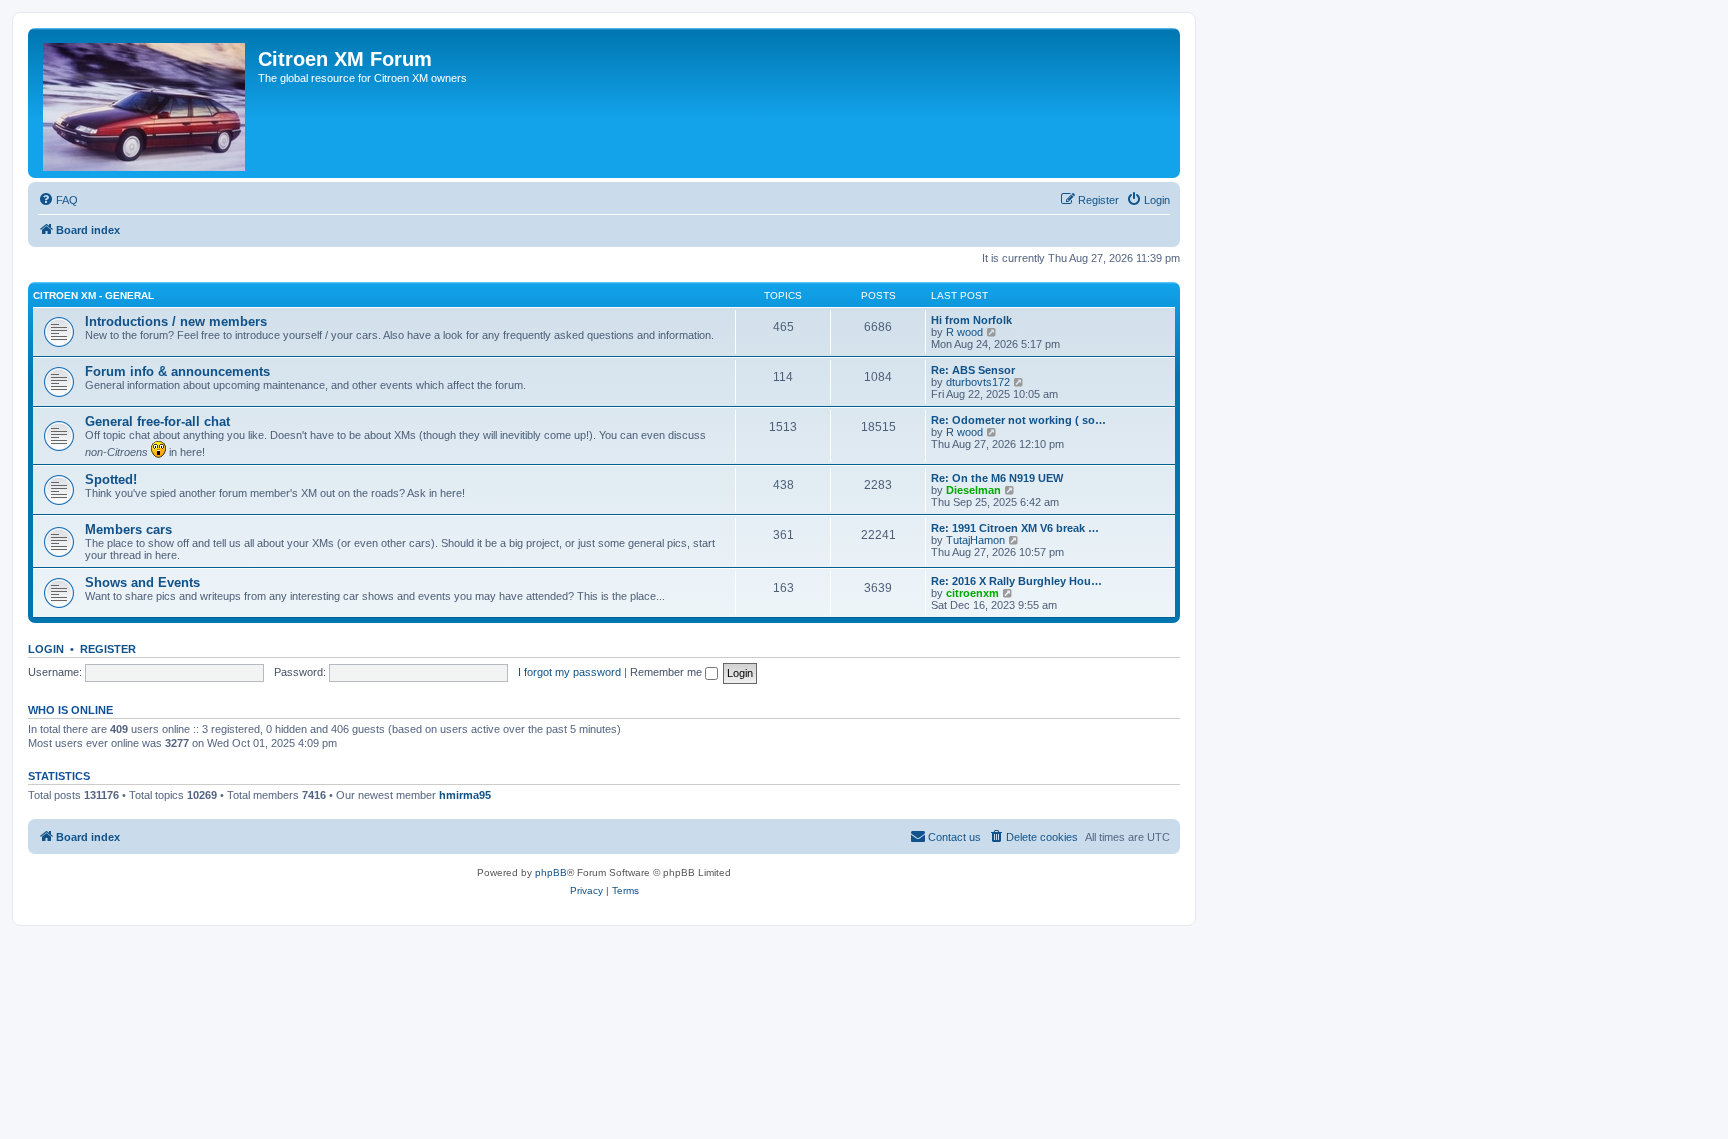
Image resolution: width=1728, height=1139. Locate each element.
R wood (964, 332)
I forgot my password (569, 672)
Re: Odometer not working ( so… (1018, 420)
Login (46, 649)
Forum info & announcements (177, 371)
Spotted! (111, 479)
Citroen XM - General (93, 295)
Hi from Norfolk (971, 320)
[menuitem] (58, 200)
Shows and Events (142, 582)
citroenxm (972, 593)
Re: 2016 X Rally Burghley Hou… (1016, 581)
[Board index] (145, 103)
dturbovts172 (978, 382)
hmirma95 (465, 795)
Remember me (667, 672)
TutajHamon (975, 540)
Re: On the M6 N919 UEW (997, 478)
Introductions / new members (176, 321)
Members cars (128, 529)
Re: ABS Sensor (973, 370)
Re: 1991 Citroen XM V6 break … (1015, 528)
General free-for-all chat (157, 421)
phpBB (551, 872)
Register (108, 649)
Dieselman (973, 490)
